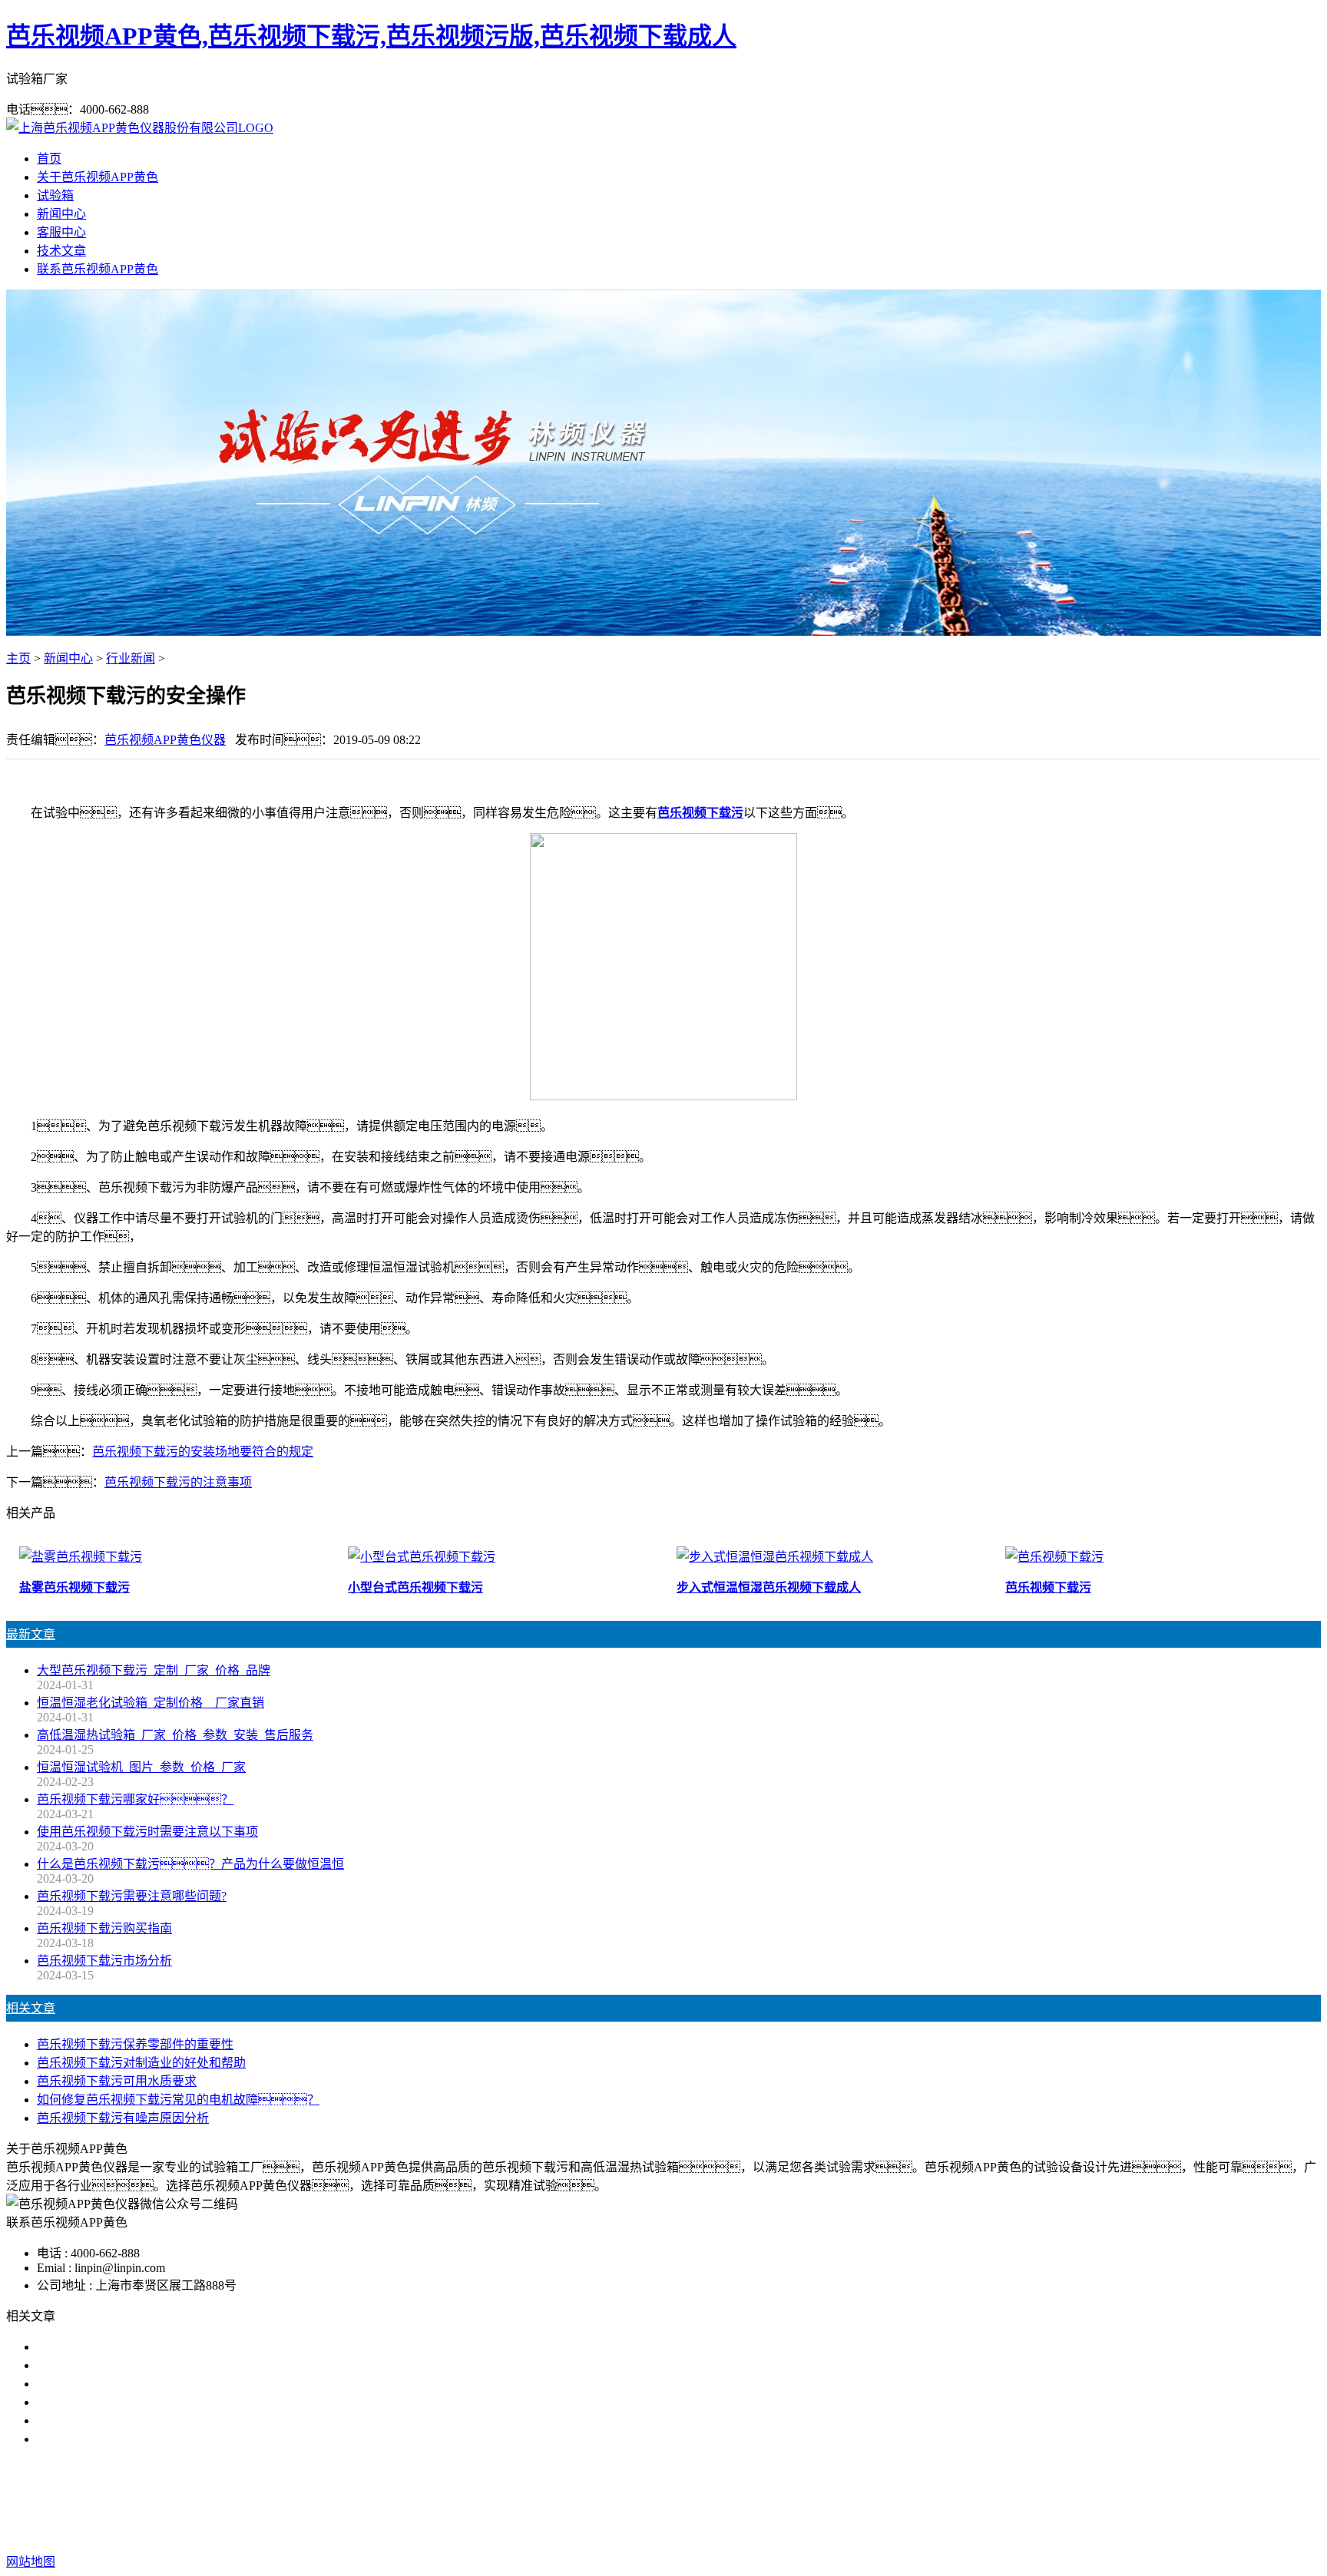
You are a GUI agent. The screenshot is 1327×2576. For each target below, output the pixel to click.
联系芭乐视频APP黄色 (98, 269)
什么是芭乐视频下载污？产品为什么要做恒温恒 (190, 1864)
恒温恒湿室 (814, 2500)
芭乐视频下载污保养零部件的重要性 (135, 2044)
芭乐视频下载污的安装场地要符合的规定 (203, 1452)
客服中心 (61, 232)
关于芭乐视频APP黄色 (98, 177)
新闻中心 (61, 214)
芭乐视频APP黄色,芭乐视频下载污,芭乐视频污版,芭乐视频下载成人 (371, 36)
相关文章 (31, 2008)
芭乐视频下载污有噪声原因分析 (123, 2118)
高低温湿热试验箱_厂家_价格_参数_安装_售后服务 (175, 1735)
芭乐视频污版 (663, 2500)
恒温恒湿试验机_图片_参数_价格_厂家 (141, 1767)
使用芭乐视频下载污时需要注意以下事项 (147, 1832)
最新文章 (31, 1634)
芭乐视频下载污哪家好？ (135, 1799)
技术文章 (61, 251)
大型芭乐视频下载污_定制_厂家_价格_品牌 (154, 1670)
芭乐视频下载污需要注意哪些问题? (132, 1896)
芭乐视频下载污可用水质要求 (117, 2081)
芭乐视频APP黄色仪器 (165, 740)
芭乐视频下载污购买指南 (104, 1928)
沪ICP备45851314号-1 (927, 2531)
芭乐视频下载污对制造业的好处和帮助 (141, 2063)
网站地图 (756, 2531)
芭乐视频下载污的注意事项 (178, 1482)
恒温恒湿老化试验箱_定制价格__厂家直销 (151, 1703)
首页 (49, 159)
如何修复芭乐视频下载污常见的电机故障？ (178, 2100)
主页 (18, 658)
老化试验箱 (742, 2500)
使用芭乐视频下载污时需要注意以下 (135, 2384)
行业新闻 (131, 658)
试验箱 (55, 195)
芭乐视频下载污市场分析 (104, 1961)
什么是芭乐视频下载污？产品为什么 (160, 2365)
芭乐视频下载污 (700, 813)
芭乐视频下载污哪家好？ (117, 2347)
